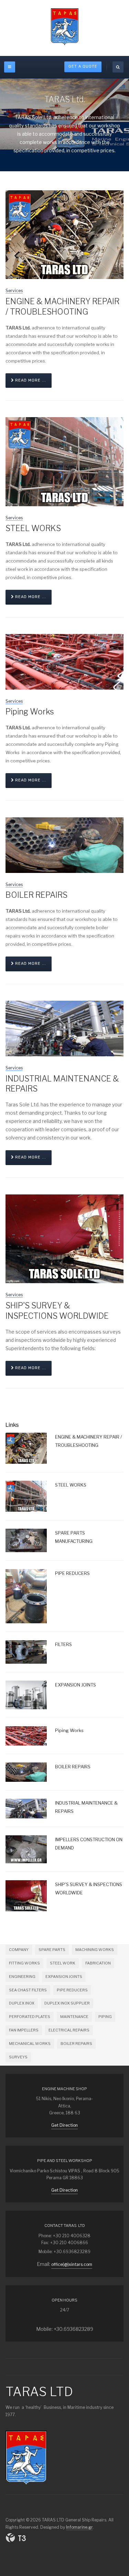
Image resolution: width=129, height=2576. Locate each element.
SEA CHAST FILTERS (28, 1990)
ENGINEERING (22, 1977)
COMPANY (19, 1950)
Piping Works (30, 712)
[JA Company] (65, 27)
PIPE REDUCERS (72, 1990)
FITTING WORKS (24, 1963)
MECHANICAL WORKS (30, 2044)
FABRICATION (98, 1963)
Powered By (16, 2538)
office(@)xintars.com (72, 2264)
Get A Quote (83, 66)
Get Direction (64, 2125)
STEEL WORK (63, 1963)
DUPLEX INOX (22, 2003)
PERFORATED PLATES (30, 2017)
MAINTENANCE (74, 2017)
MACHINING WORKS (95, 1950)
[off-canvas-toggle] (10, 67)
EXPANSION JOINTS (64, 1977)
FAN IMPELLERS (24, 2030)
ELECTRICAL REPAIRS (69, 2030)
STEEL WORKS (33, 528)
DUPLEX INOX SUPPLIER (67, 2003)
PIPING (105, 2017)
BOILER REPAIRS (36, 895)
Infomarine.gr (79, 2527)
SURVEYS (18, 2057)
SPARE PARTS (52, 1950)
